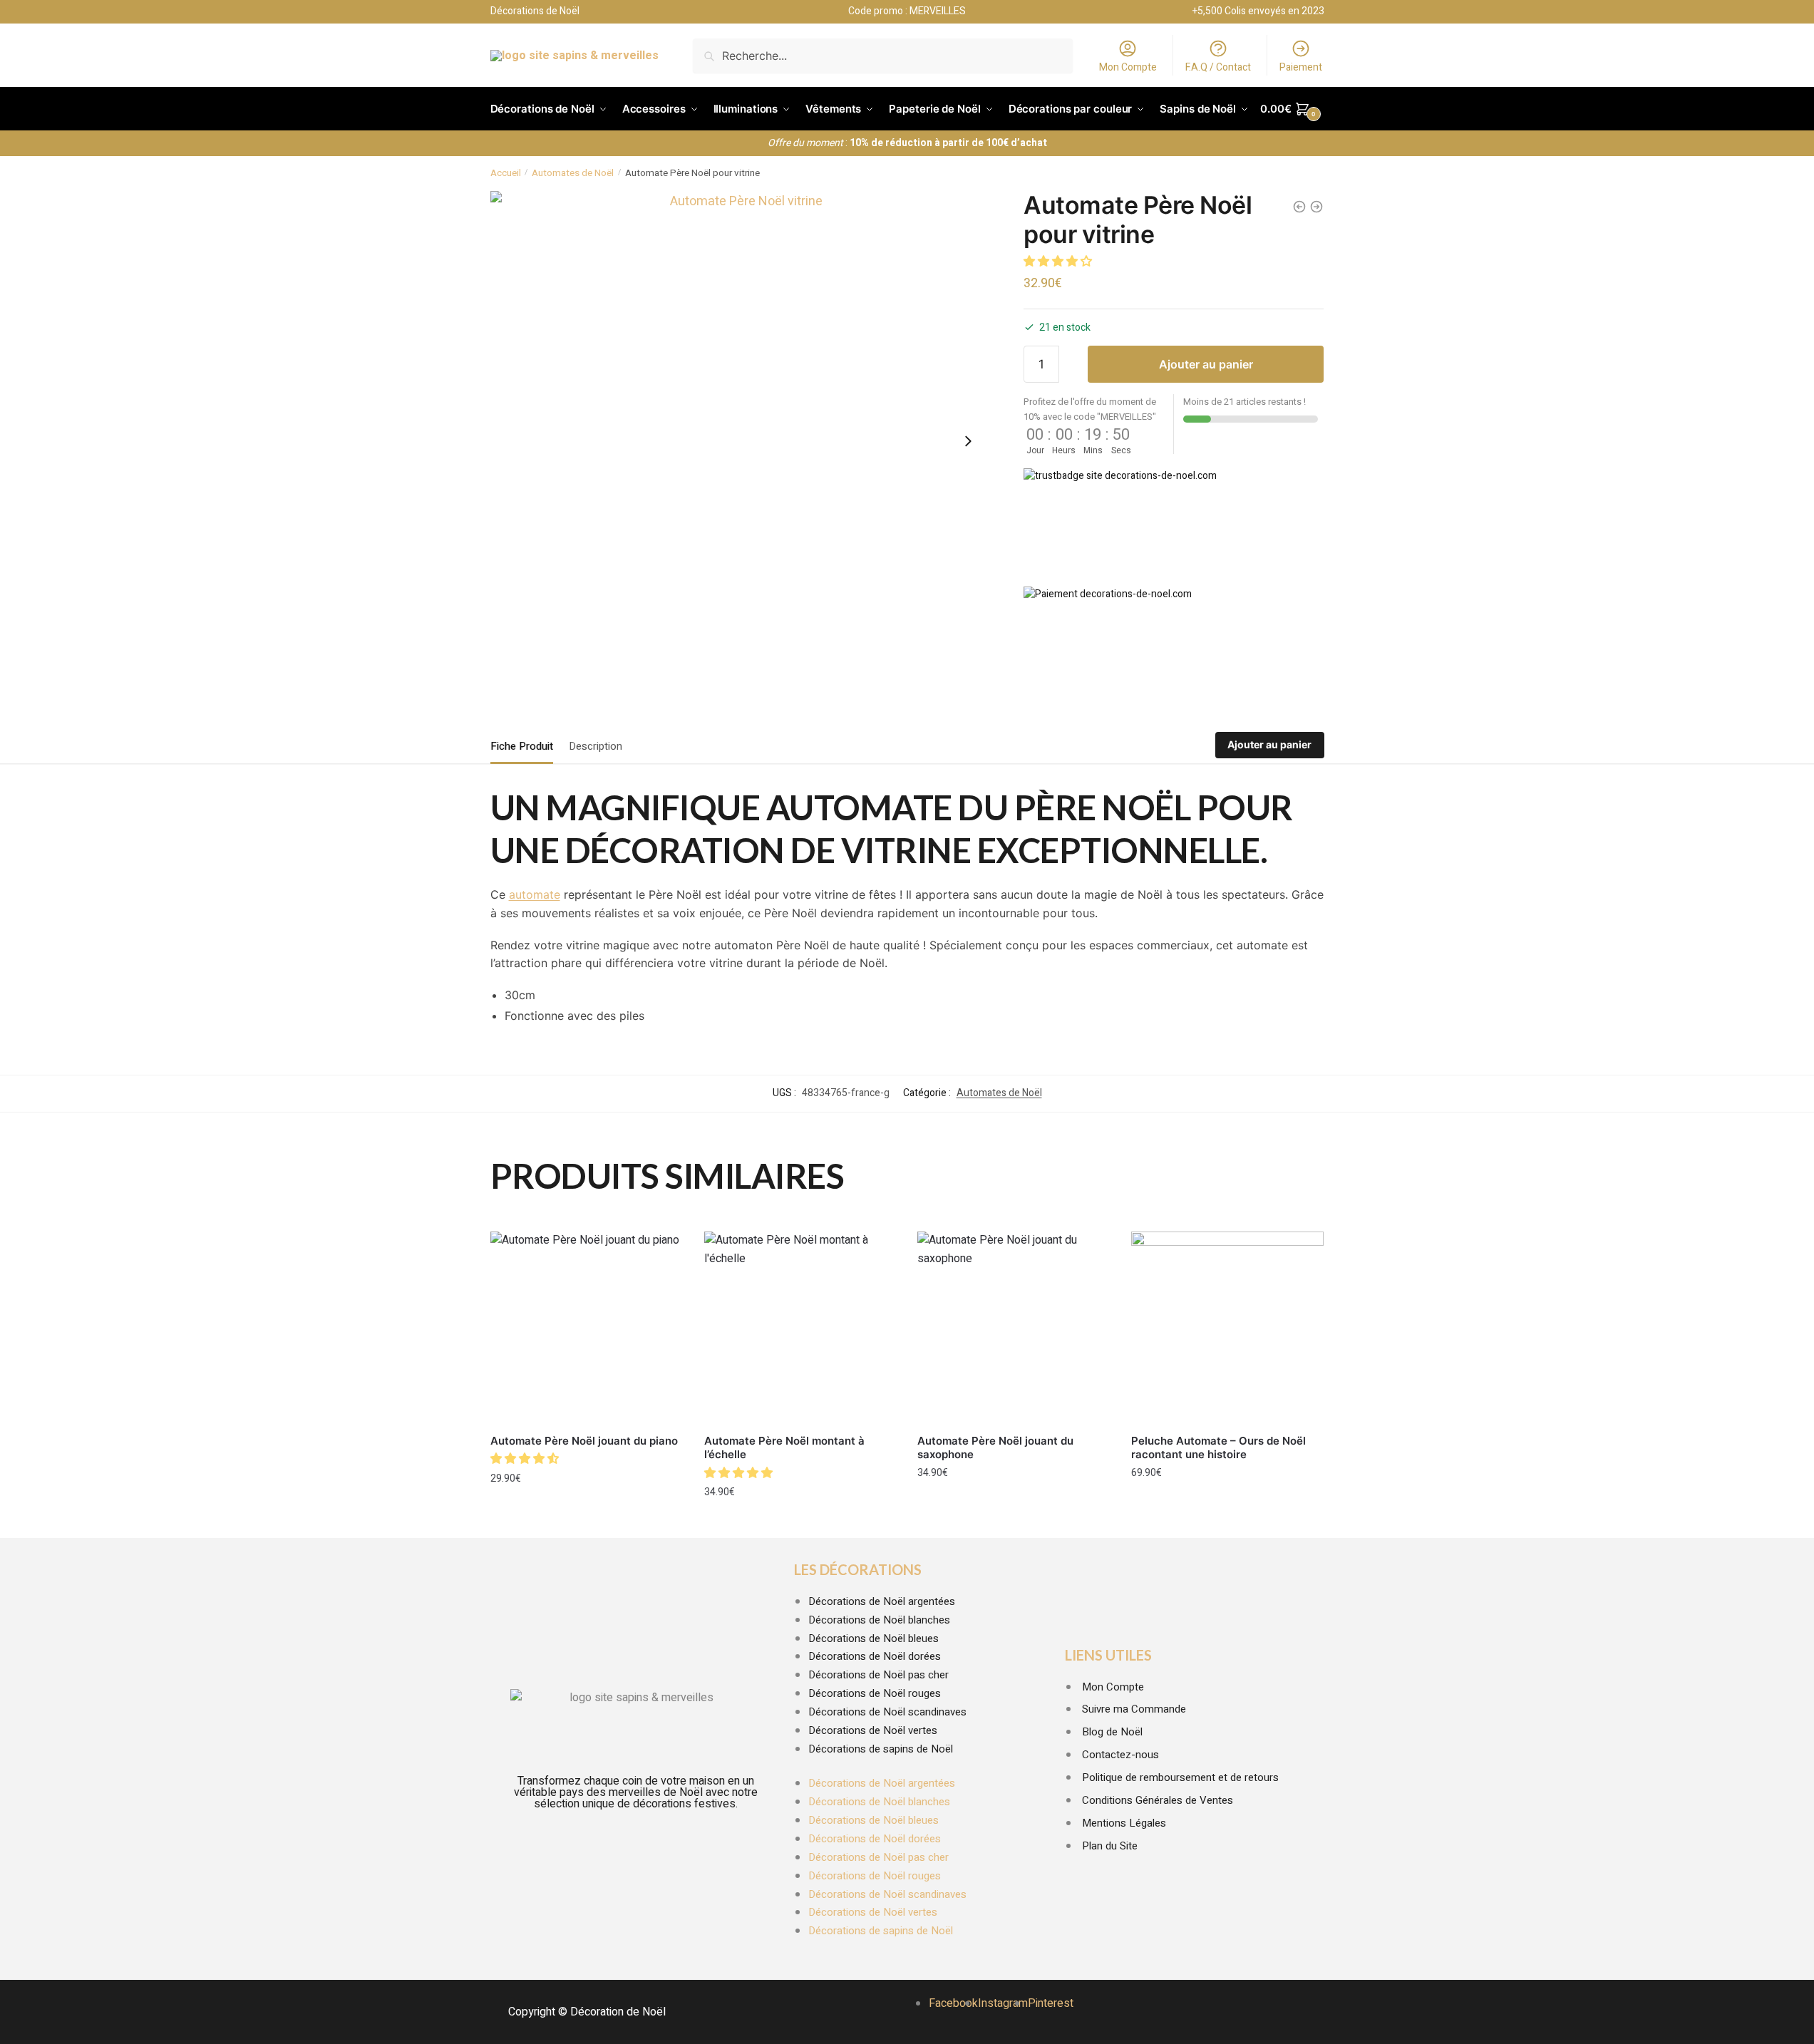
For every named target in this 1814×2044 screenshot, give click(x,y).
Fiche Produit (522, 746)
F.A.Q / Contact (1218, 67)
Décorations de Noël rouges (875, 1693)
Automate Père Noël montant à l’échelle (784, 1448)
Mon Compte (1128, 67)
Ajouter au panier (1206, 364)
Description (596, 746)
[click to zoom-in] (741, 441)
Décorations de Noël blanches (879, 1620)
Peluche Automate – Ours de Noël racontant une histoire (1218, 1448)
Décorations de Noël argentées (882, 1601)
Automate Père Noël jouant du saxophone (995, 1448)
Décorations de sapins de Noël (881, 1749)
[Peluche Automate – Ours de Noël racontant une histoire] (1227, 1328)
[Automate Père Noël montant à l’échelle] (800, 1328)
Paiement (1301, 67)
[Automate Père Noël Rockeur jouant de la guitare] (1316, 207)
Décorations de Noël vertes (873, 1730)
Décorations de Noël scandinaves (887, 1712)
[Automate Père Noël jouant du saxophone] (1014, 1328)
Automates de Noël (573, 173)
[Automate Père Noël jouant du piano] (587, 1328)
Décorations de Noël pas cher (878, 1675)
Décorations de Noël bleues (873, 1638)
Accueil (506, 173)
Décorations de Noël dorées (875, 1656)
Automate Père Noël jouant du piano (584, 1441)
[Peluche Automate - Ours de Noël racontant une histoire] (1299, 207)
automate (535, 894)
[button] (1059, 262)
